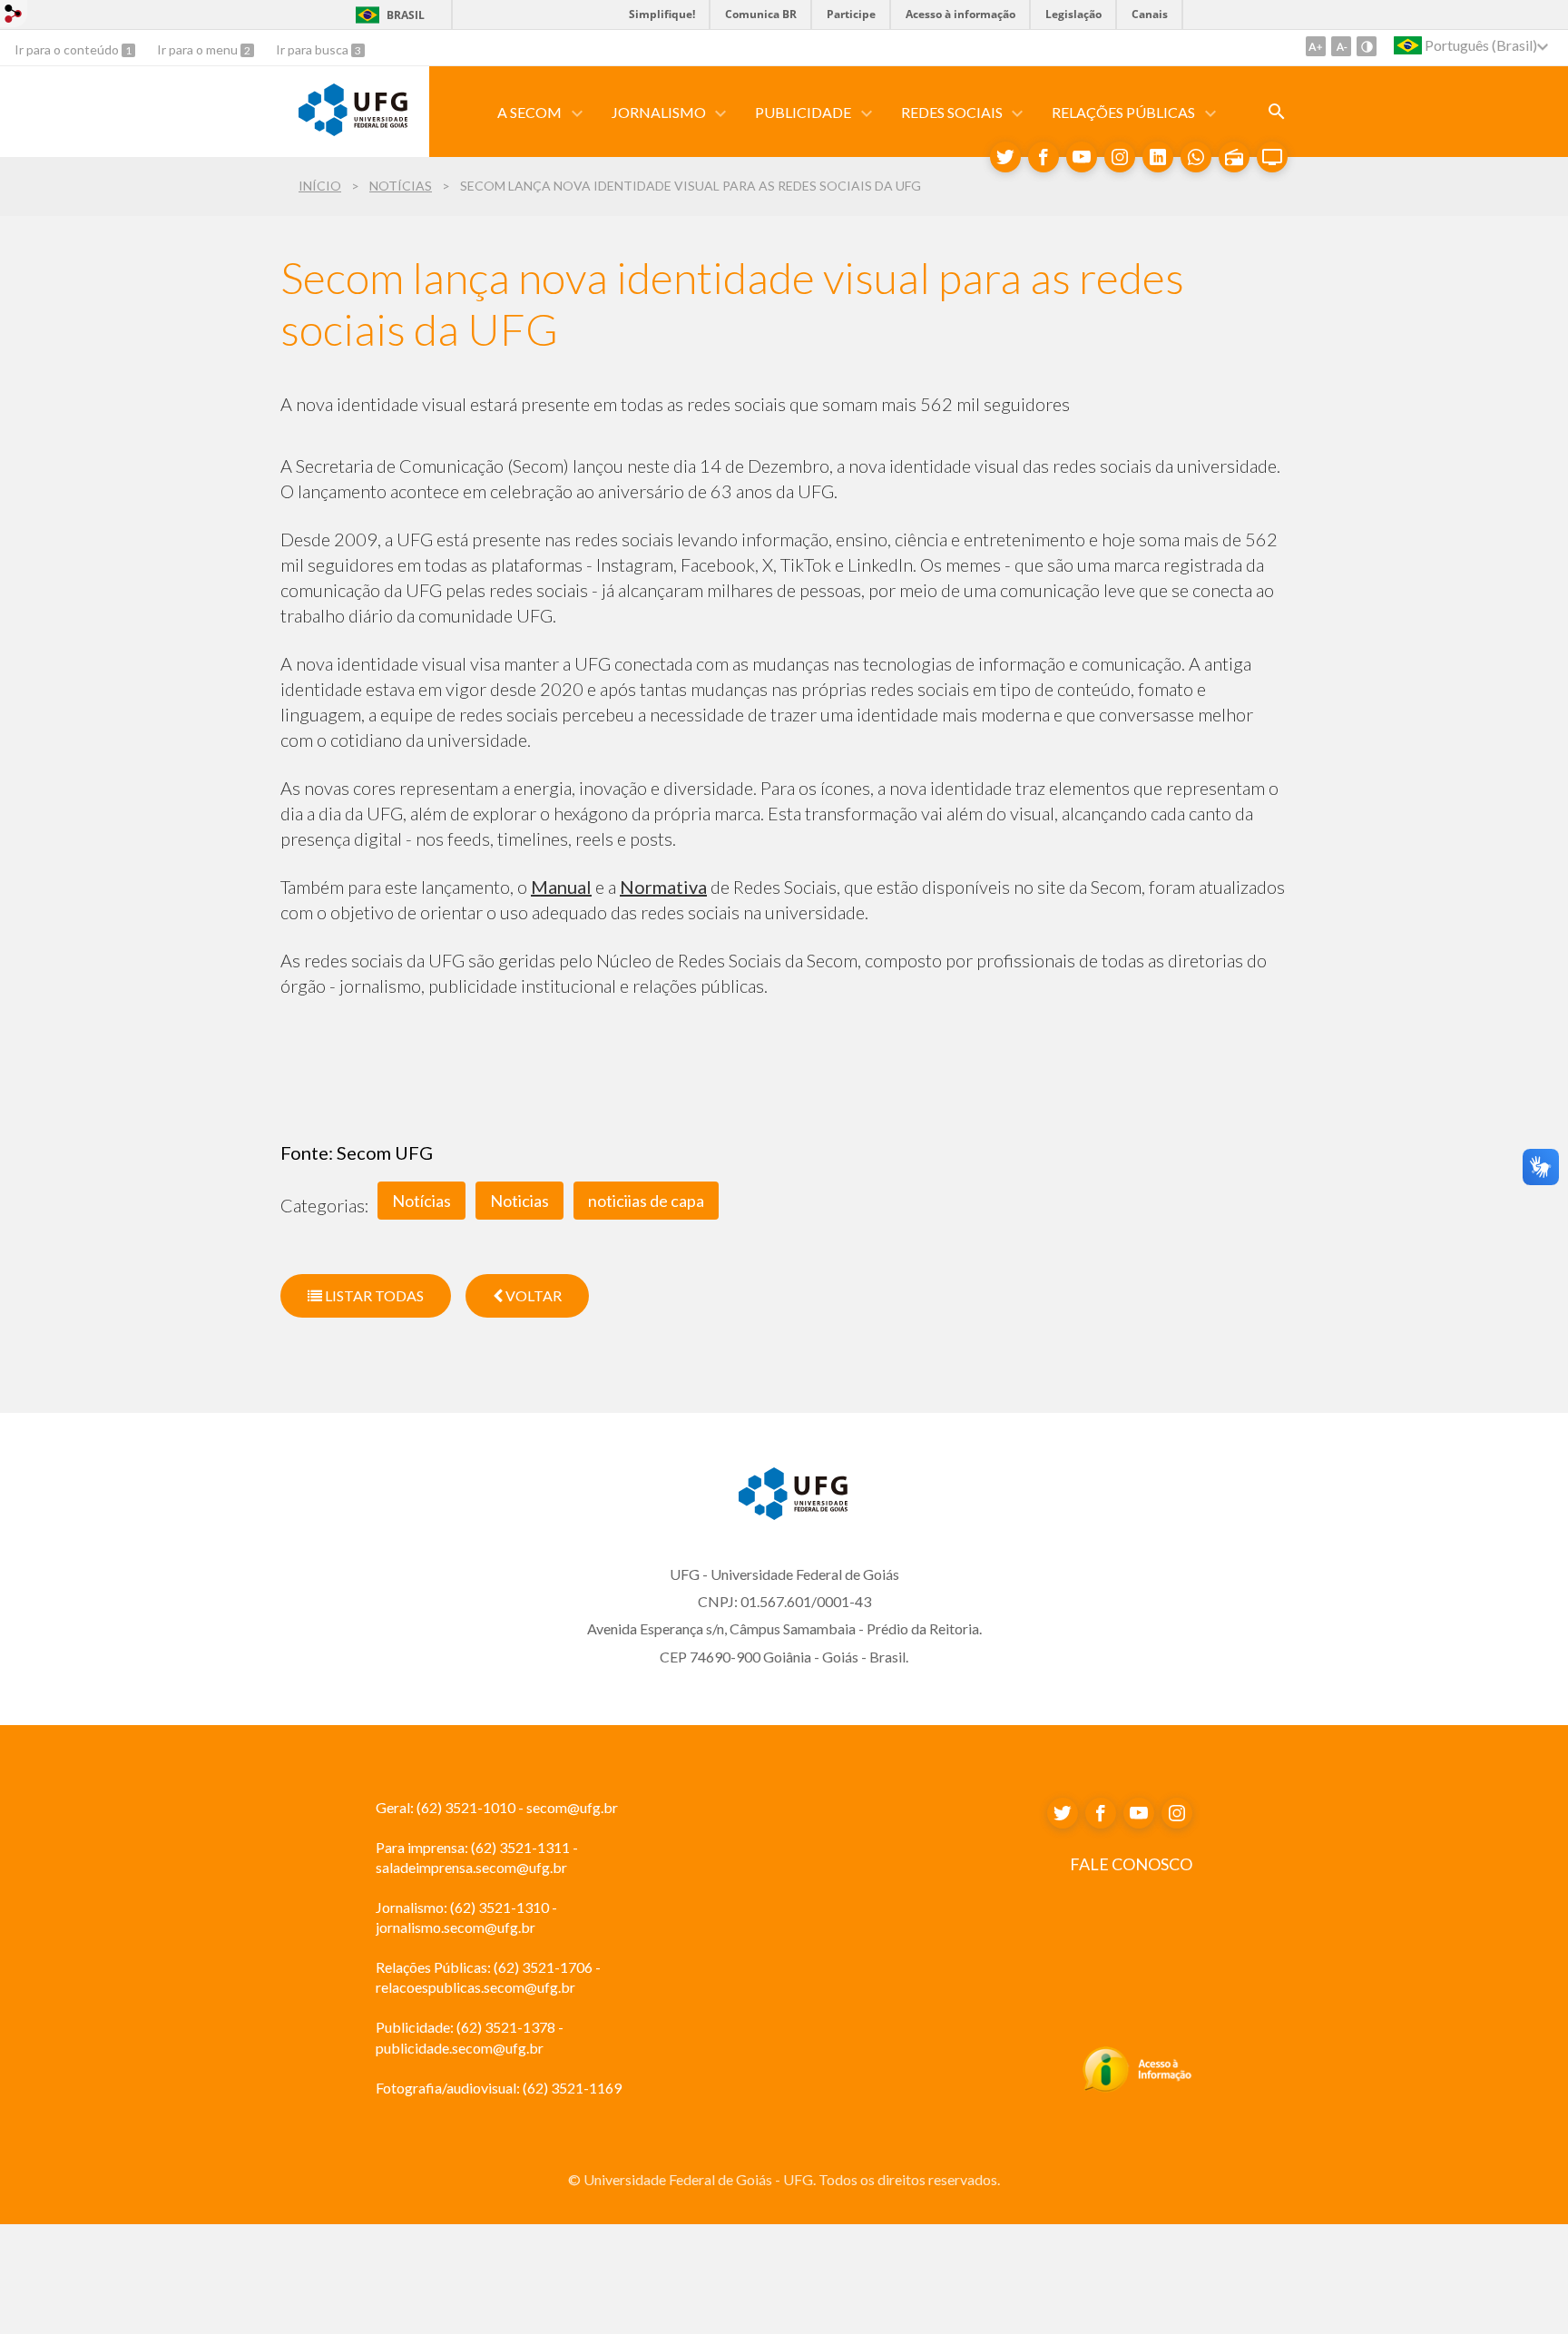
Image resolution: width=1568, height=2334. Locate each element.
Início (320, 186)
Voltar (532, 1295)
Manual (561, 887)
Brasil (406, 15)
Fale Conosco (1131, 1864)
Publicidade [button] (803, 112)
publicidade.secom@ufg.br (460, 2048)
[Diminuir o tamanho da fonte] (1341, 46)
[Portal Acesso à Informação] (1137, 2087)
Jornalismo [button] (659, 112)
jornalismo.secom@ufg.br (456, 1927)
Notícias (401, 186)
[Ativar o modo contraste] (1367, 46)
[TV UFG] (1272, 157)
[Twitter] (1005, 157)
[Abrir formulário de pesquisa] (1277, 112)
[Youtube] (1082, 157)
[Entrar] (14, 16)
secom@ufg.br (572, 1807)
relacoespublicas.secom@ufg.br (475, 1987)
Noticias (519, 1201)
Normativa (663, 887)
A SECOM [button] (529, 112)
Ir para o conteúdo (68, 49)
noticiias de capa (646, 1201)
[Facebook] (1044, 157)
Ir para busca (314, 49)
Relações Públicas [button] (1123, 112)
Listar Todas (373, 1295)
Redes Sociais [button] (952, 112)
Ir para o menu (199, 49)
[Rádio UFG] (1234, 157)
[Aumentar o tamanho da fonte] (1316, 46)
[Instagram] (1120, 157)
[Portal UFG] (353, 130)
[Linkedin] (1158, 157)
